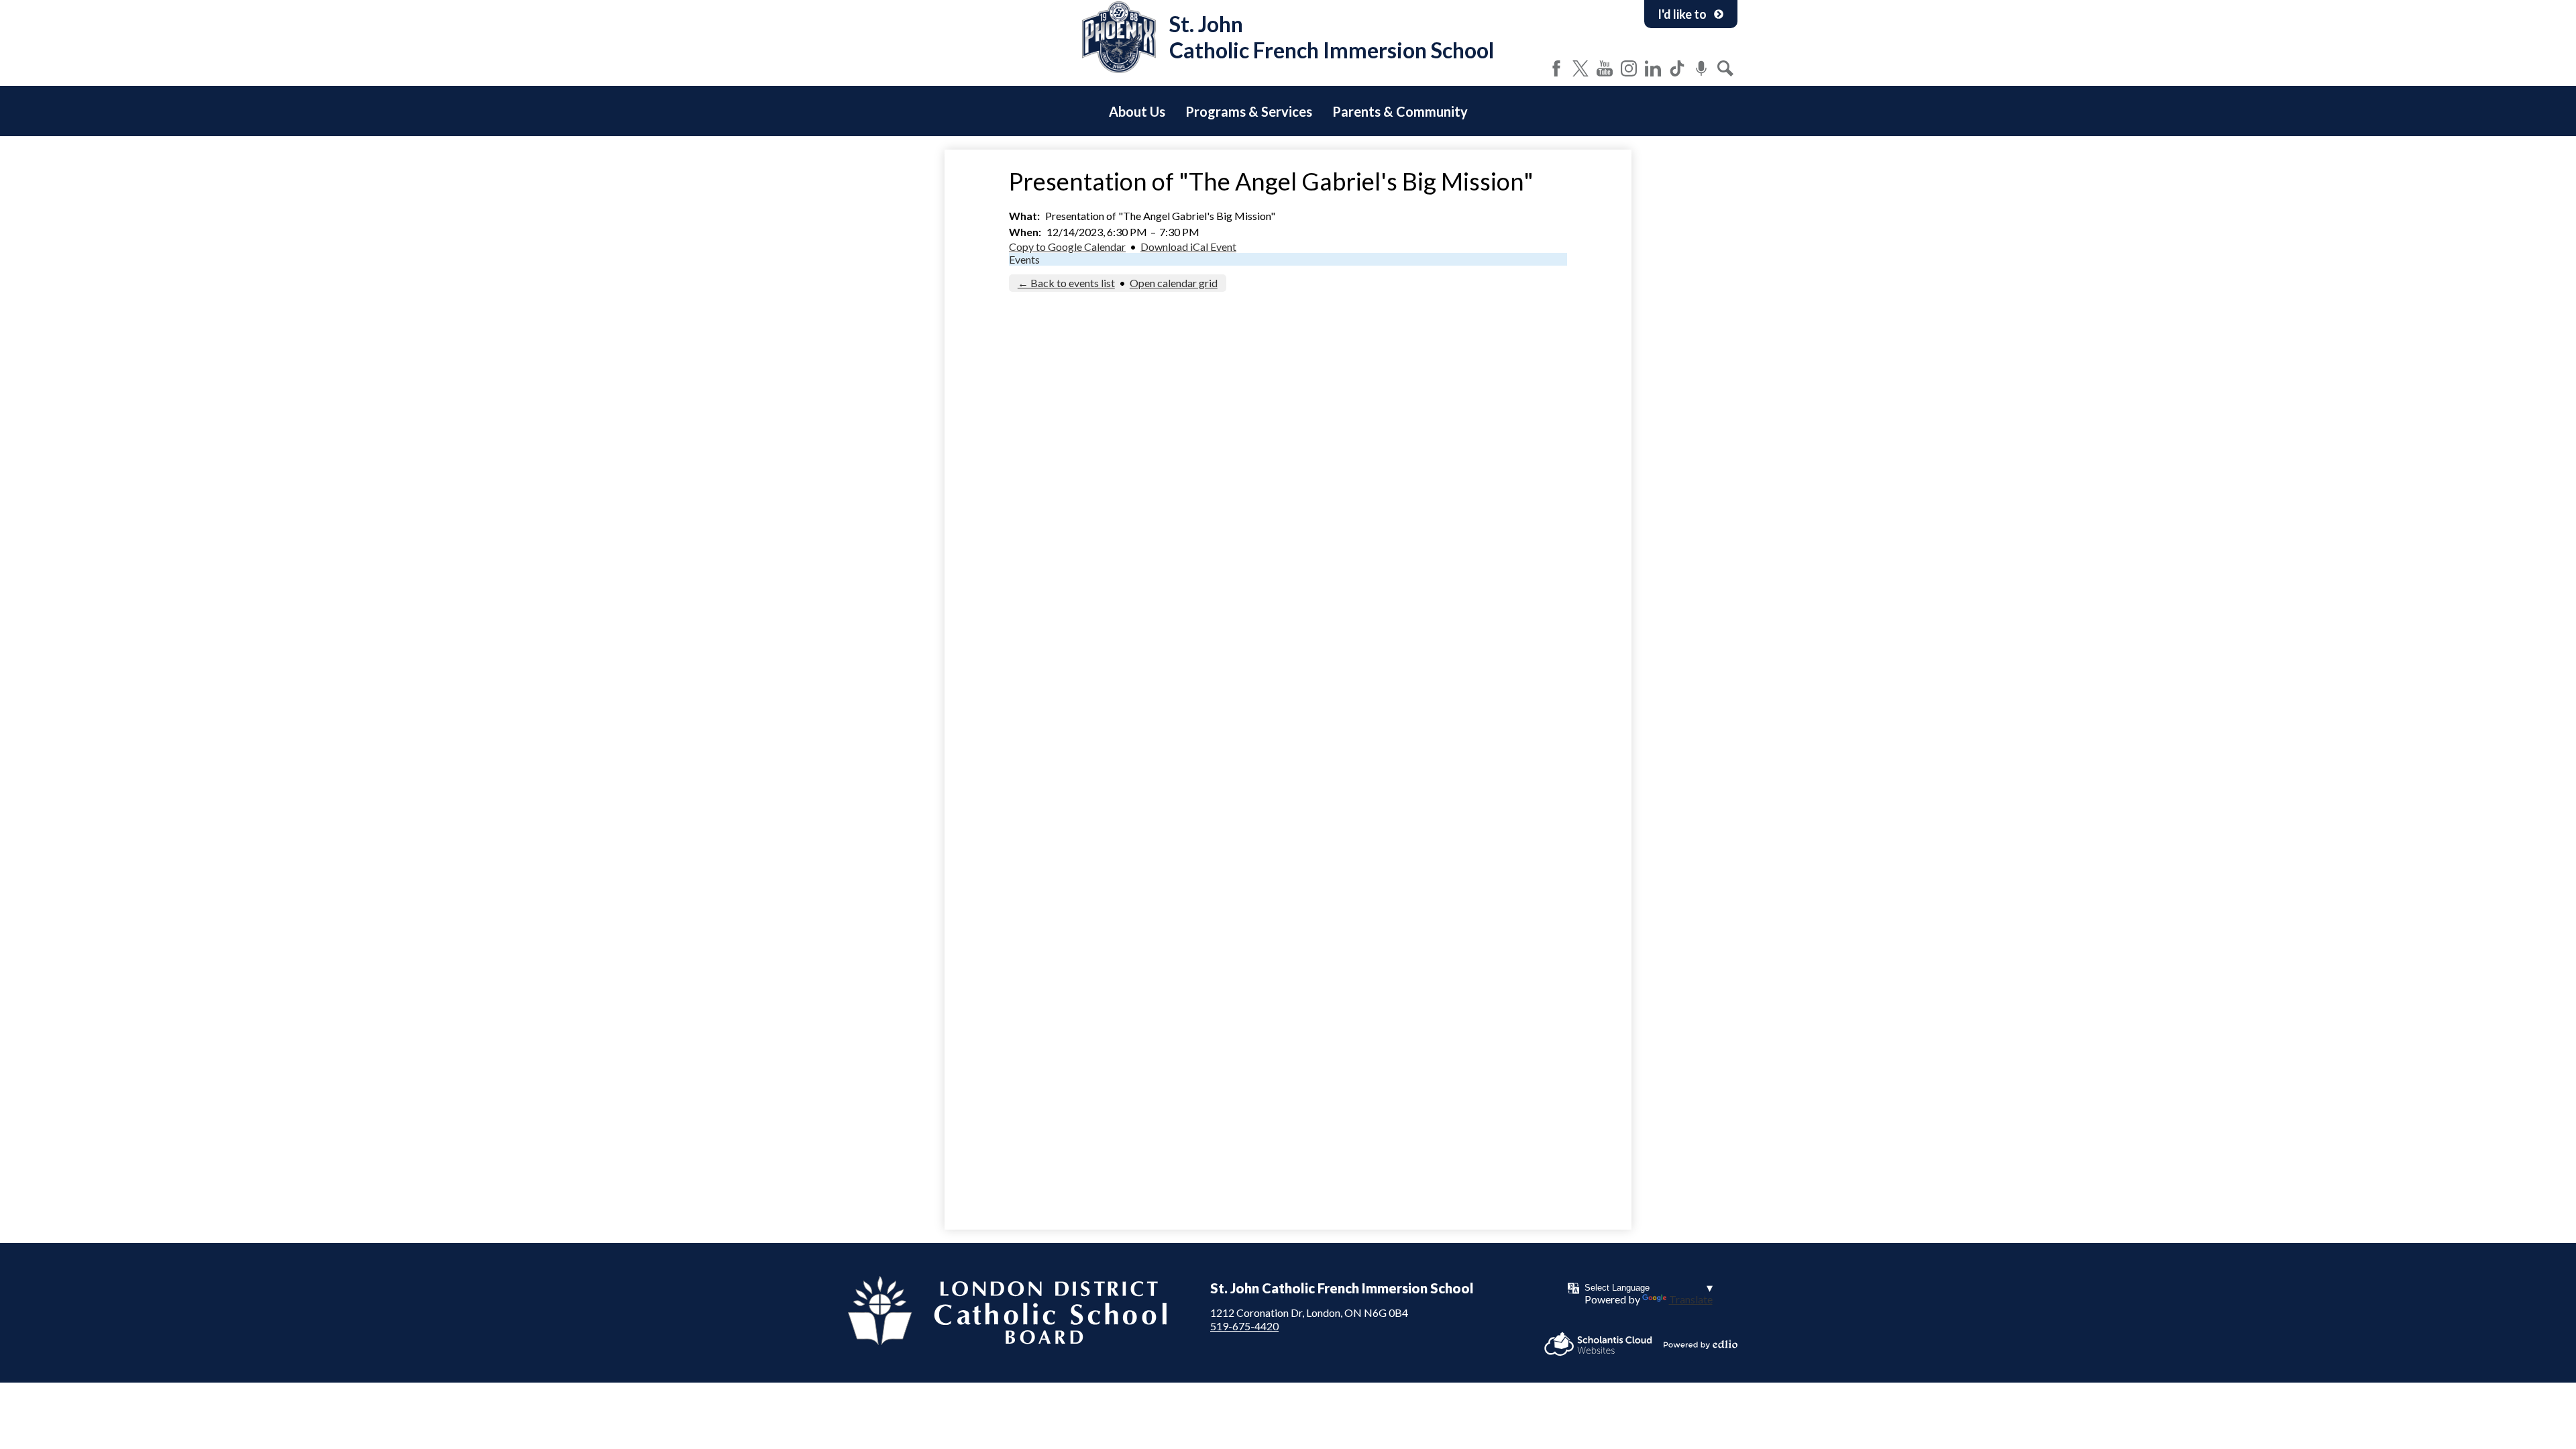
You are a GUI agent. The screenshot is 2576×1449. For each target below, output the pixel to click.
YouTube (1605, 68)
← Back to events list (1066, 283)
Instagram (1629, 68)
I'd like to (1682, 14)
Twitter (1580, 68)
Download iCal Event (1188, 247)
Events (1024, 259)
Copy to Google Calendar (1067, 247)
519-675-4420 (1244, 1326)
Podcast (1701, 68)
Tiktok (1677, 68)
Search (1725, 68)
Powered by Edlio (1701, 1344)
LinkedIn (1653, 68)
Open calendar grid (1174, 283)
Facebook (1556, 68)
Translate (1691, 1299)
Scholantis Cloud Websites (1598, 1344)
